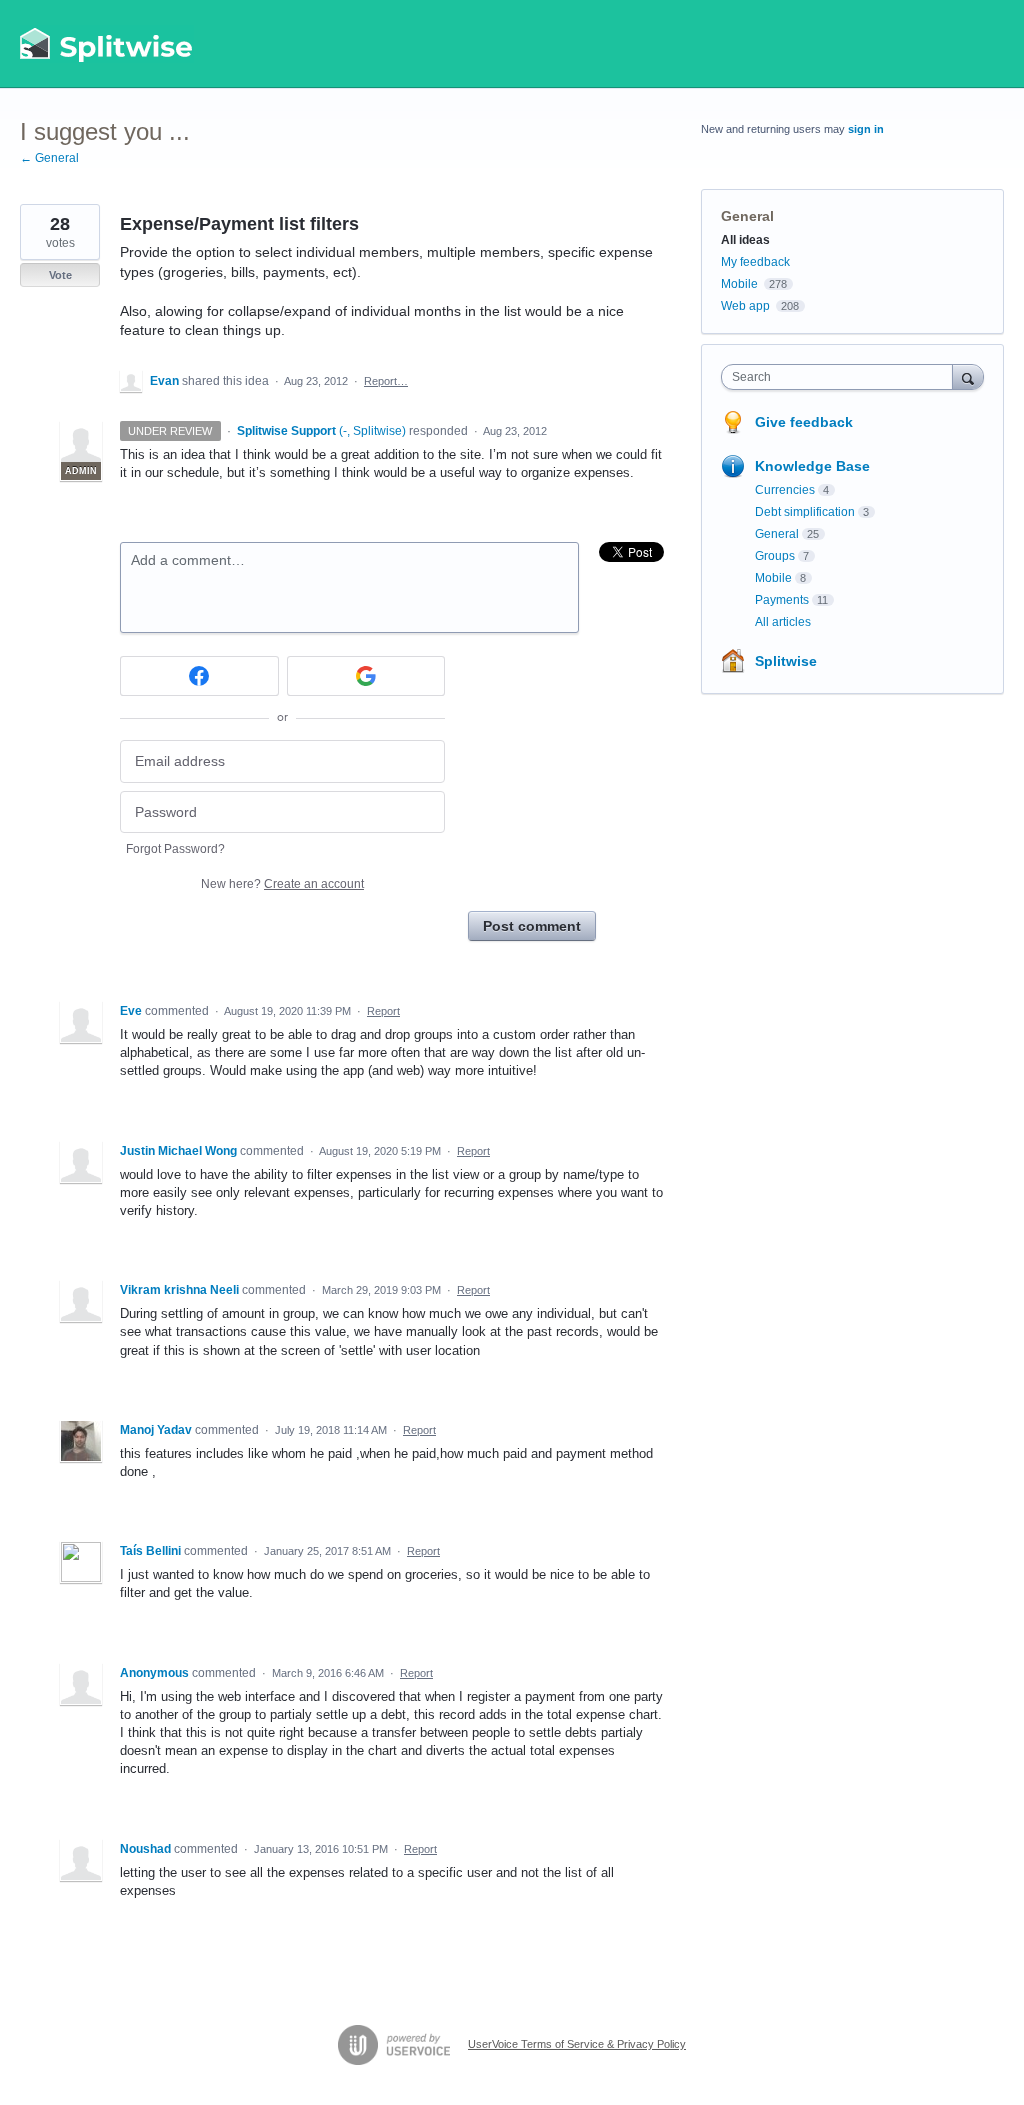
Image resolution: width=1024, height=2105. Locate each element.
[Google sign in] (366, 676)
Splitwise (786, 661)
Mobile (739, 284)
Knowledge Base (812, 466)
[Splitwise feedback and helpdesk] (107, 44)
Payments (782, 600)
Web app (745, 306)
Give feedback (804, 422)
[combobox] (841, 377)
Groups (775, 556)
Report (383, 1011)
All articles (783, 622)
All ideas (745, 240)
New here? (282, 884)
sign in (866, 129)
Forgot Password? (175, 849)
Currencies (785, 490)
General (747, 216)
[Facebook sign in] (199, 676)
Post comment (532, 926)
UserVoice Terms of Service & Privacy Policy (577, 2044)
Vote (60, 275)
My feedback (755, 262)
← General (49, 158)
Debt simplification (805, 512)
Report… (386, 381)
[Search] (968, 376)
